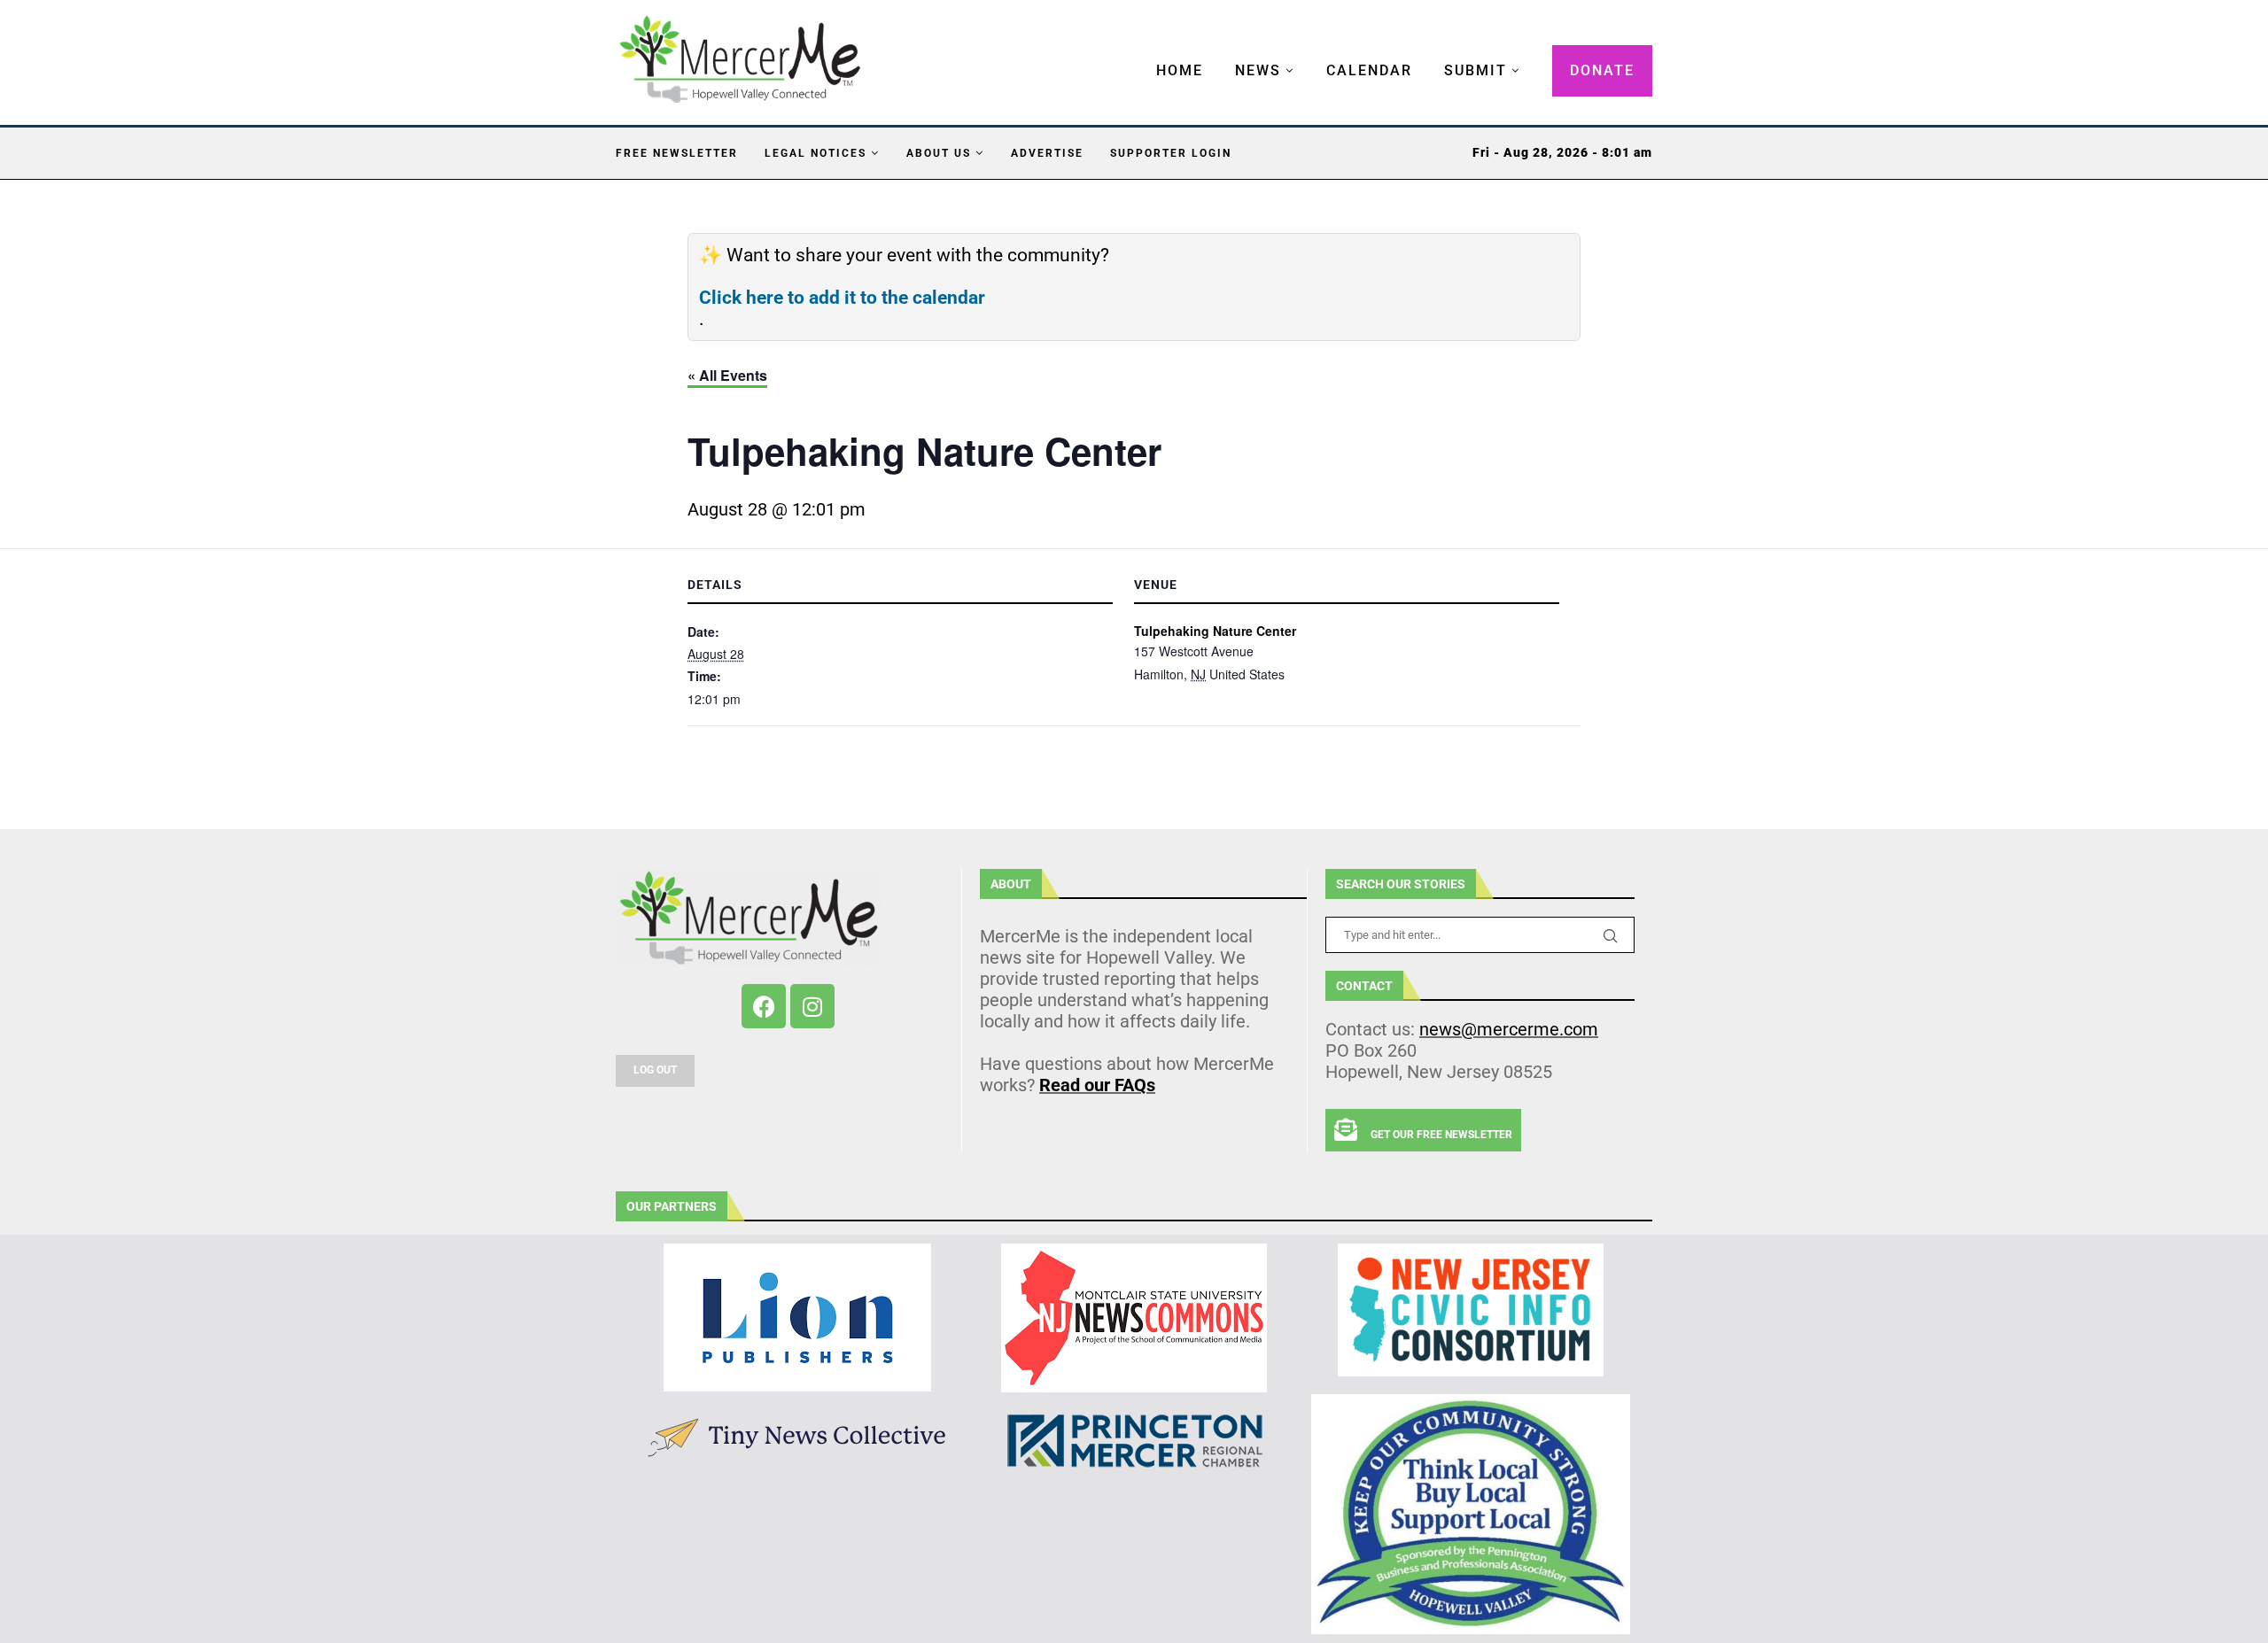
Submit (1476, 70)
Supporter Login (1171, 153)
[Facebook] (764, 1006)
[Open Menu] (1138, 53)
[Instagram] (812, 1006)
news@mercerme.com (1509, 1029)
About (1011, 884)
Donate (1602, 70)
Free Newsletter (677, 153)
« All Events (727, 375)
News (1258, 70)
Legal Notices (816, 153)
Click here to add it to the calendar (842, 298)
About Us (939, 153)
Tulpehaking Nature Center (1215, 631)
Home (1180, 70)
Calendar (1369, 70)
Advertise (1047, 153)
